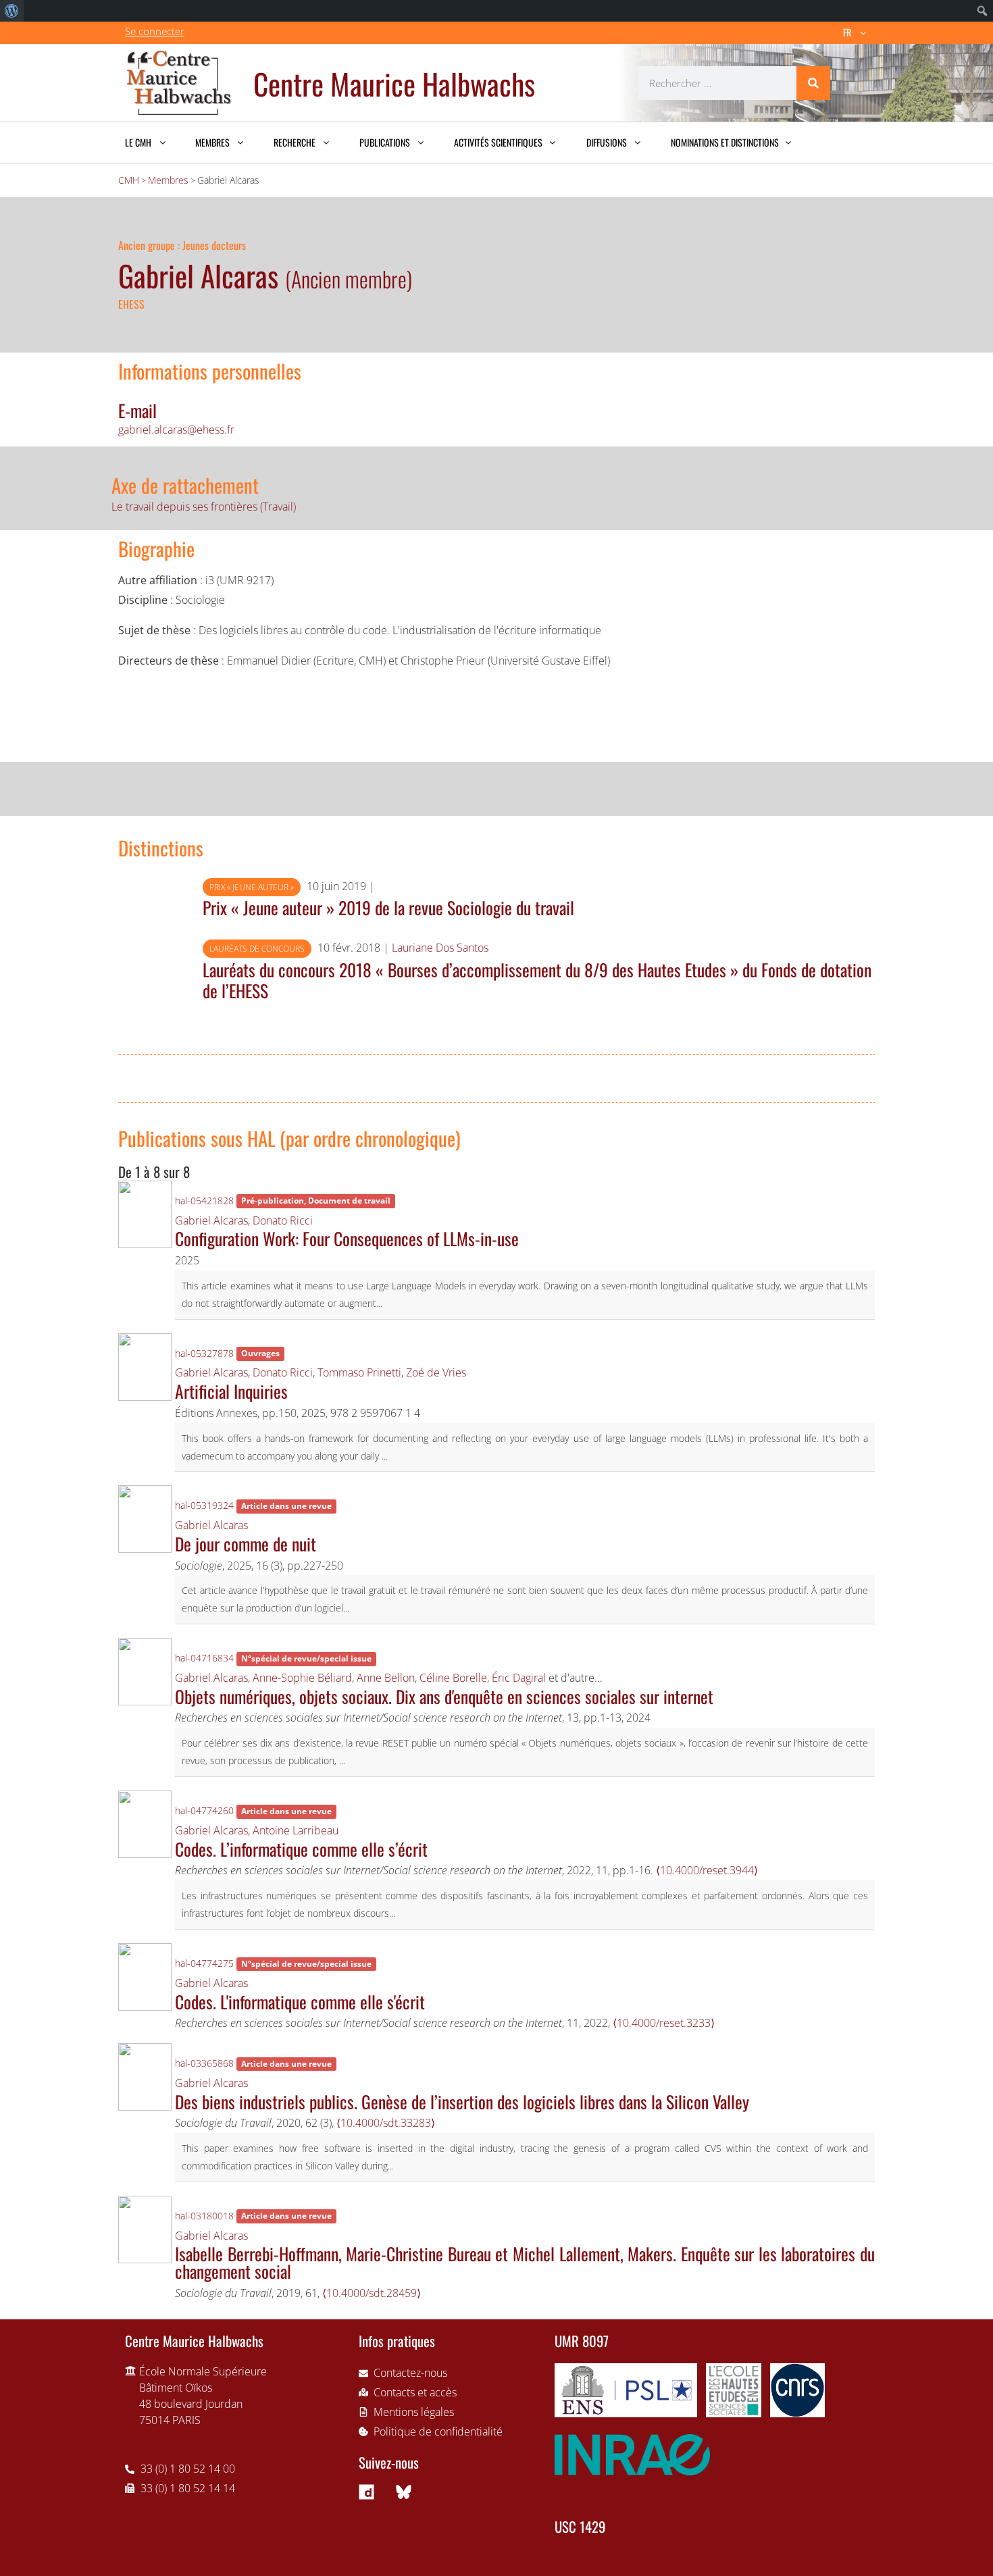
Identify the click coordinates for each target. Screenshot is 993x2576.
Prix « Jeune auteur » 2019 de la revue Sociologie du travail (388, 907)
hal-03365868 (204, 2063)
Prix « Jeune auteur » (252, 887)
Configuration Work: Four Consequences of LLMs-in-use (347, 1238)
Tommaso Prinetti (359, 1372)
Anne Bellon (386, 1678)
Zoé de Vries (436, 1372)
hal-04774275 (204, 1963)
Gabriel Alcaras (211, 1220)
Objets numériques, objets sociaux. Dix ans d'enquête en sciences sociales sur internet (444, 1696)
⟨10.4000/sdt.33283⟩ (386, 2123)
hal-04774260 (204, 1810)
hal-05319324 (204, 1505)
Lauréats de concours (257, 949)
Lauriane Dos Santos (440, 948)
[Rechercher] (813, 83)
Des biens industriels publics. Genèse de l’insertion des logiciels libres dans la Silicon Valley (462, 2101)
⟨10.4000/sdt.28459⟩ (372, 2293)
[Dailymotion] (367, 2492)
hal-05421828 (204, 1201)
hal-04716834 (204, 1658)
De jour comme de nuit (246, 1543)
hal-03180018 (204, 2216)
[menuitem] (12, 11)
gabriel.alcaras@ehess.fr (176, 430)
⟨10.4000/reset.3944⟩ (707, 1870)
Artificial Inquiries (231, 1391)
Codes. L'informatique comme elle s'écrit (300, 2001)
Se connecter (155, 31)
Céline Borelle (453, 1678)
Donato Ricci (283, 1220)
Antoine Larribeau (296, 1830)
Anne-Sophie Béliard (302, 1678)
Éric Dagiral (519, 1678)
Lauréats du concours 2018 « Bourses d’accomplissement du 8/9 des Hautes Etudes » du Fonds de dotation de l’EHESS (537, 980)
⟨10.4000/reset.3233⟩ (664, 2023)
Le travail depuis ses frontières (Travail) (204, 507)
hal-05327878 (204, 1353)
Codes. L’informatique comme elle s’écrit (301, 1849)
